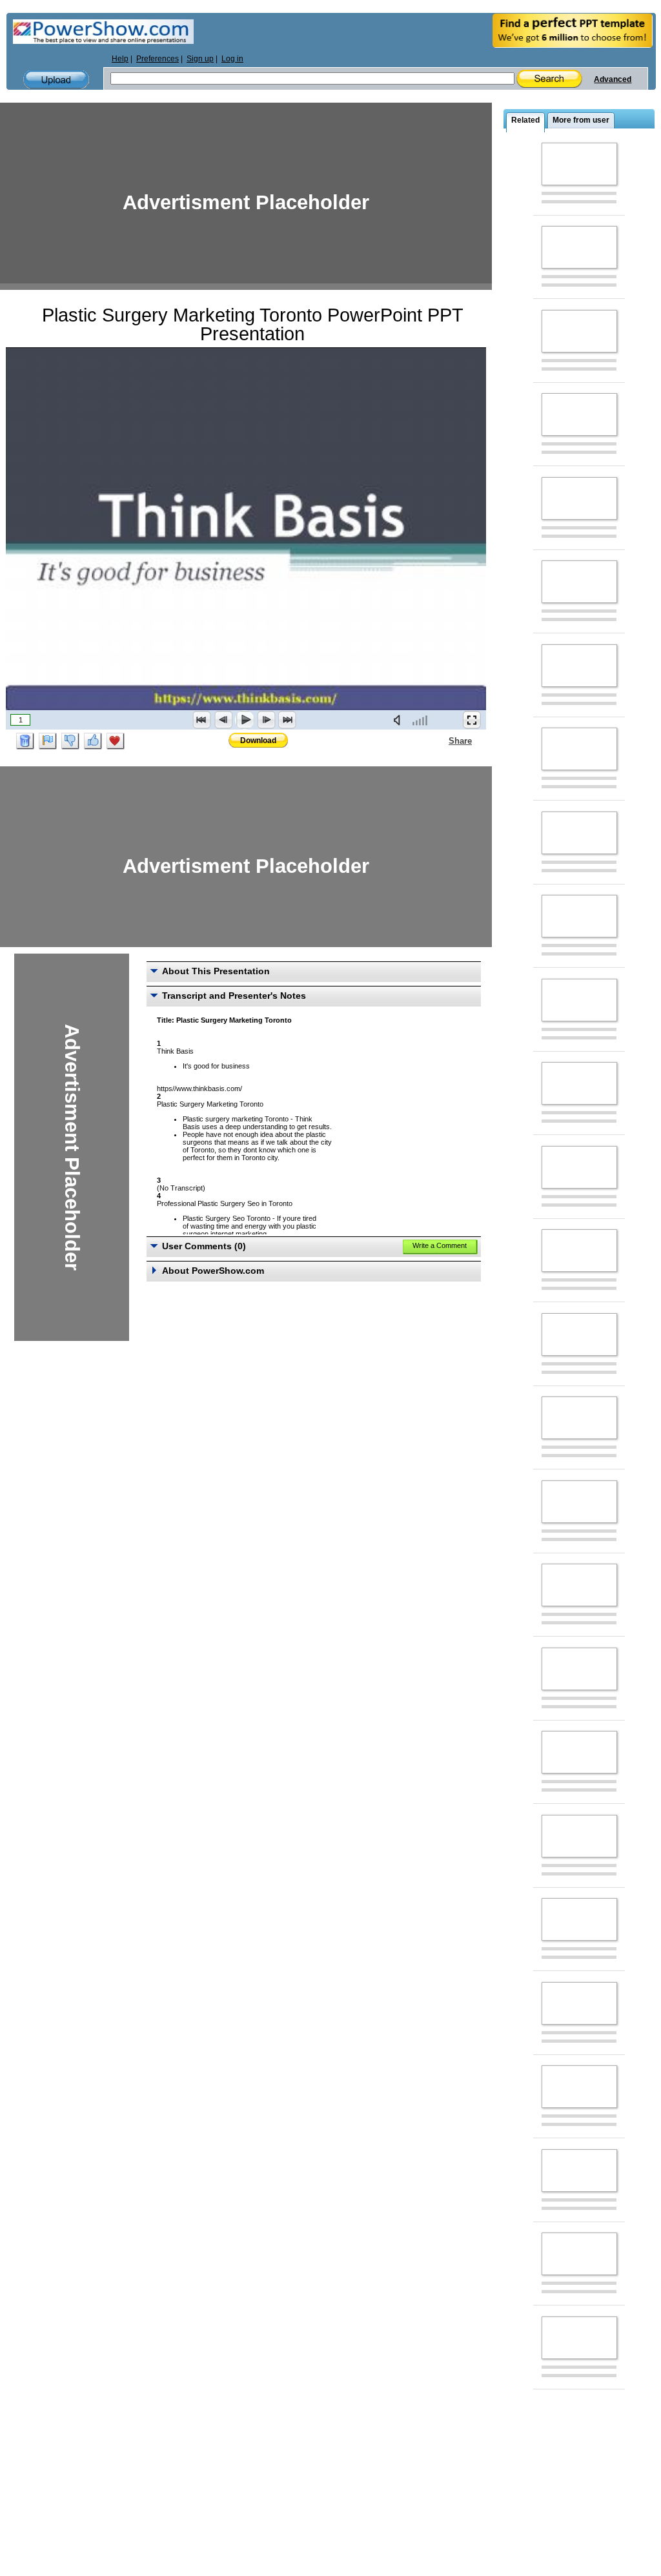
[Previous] (223, 720)
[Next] (266, 720)
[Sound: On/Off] (400, 720)
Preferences (158, 59)
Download (258, 741)
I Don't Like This (70, 741)
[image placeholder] (579, 164)
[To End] (287, 720)
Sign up (200, 59)
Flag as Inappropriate (48, 741)
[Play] (245, 720)
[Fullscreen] (472, 720)
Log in (232, 59)
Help (120, 59)
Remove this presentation (25, 741)
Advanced (613, 79)
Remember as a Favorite (116, 741)
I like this (93, 741)
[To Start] (202, 720)
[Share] (441, 741)
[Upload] (56, 80)
